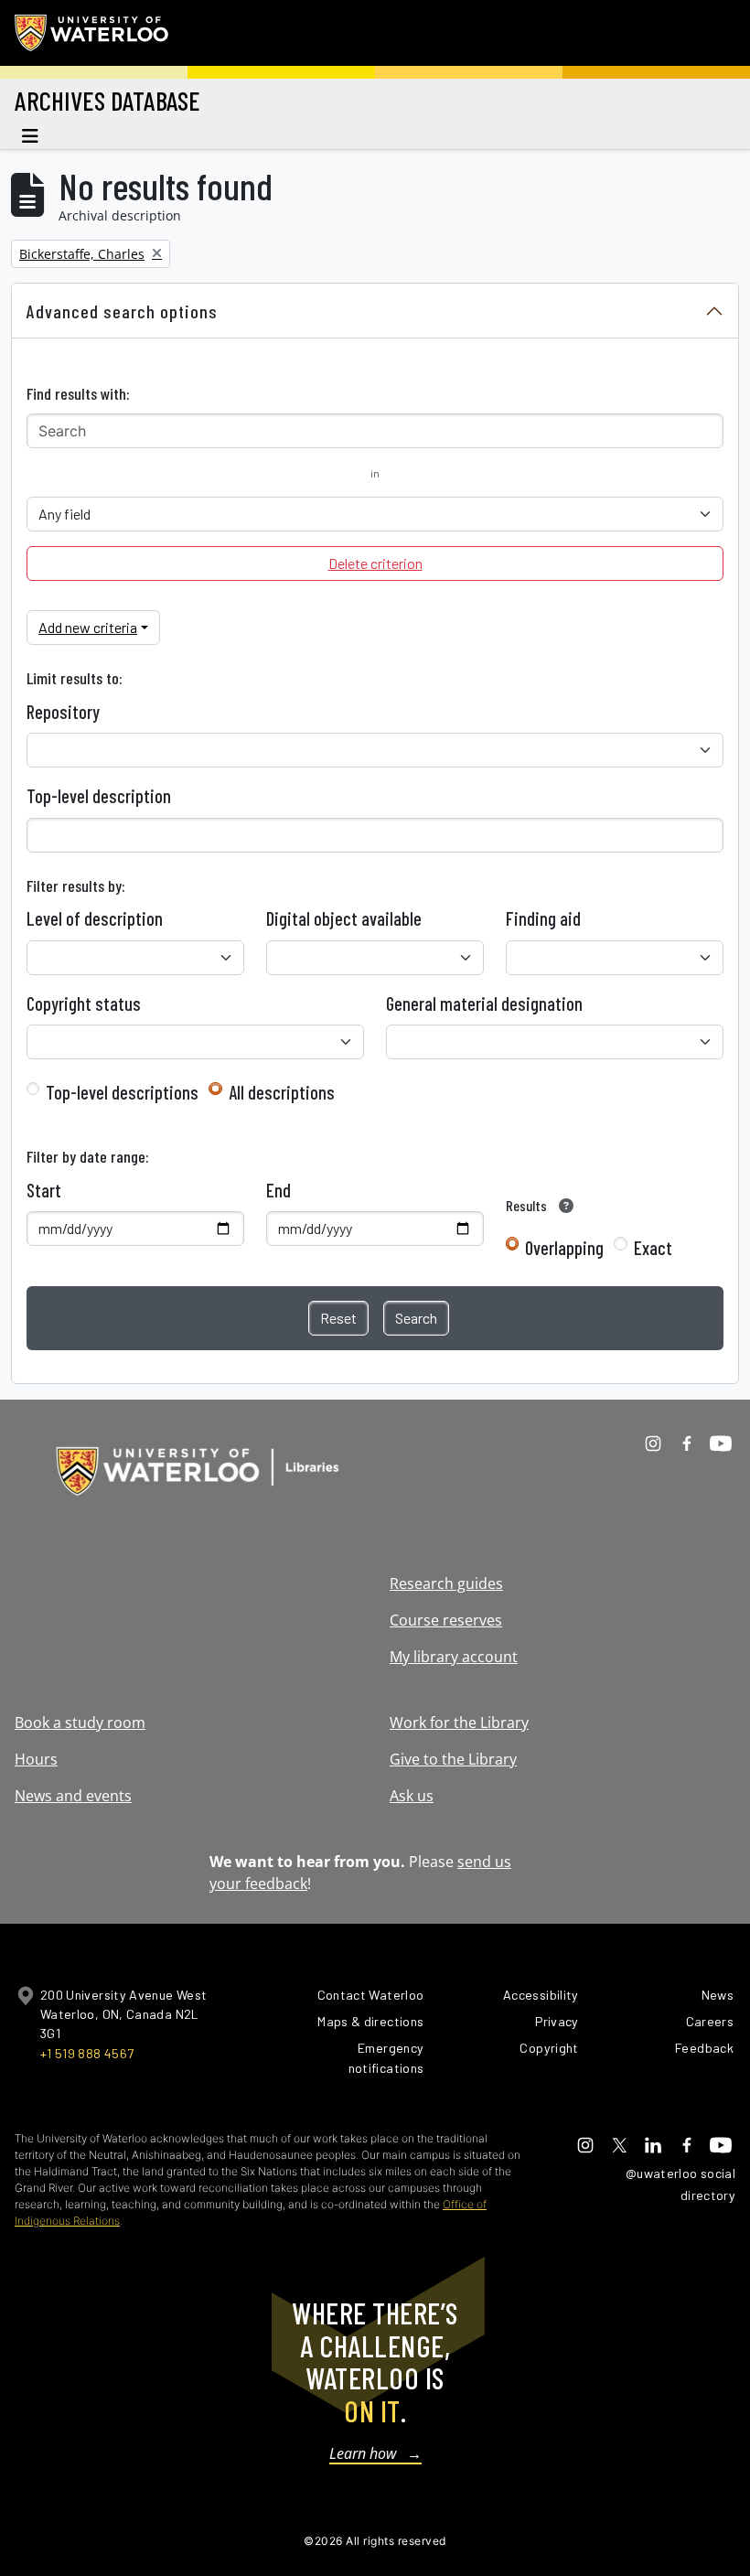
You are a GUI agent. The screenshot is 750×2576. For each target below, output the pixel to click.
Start (44, 1190)
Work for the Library (459, 1723)
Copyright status (84, 1004)
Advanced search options (122, 311)
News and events (73, 1796)
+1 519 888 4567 (87, 2053)
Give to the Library (453, 1759)
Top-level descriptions (122, 1092)
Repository (63, 712)
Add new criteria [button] (88, 627)
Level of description (95, 918)
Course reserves (446, 1620)
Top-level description (99, 796)
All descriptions (282, 1092)
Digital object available (344, 918)
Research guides (446, 1583)
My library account (454, 1657)
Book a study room (80, 1723)
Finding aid (543, 918)
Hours (36, 1759)
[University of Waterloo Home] (92, 33)
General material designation (484, 1004)
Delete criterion (375, 563)
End (279, 1190)
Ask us (412, 1796)
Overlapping (564, 1248)
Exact (653, 1248)
